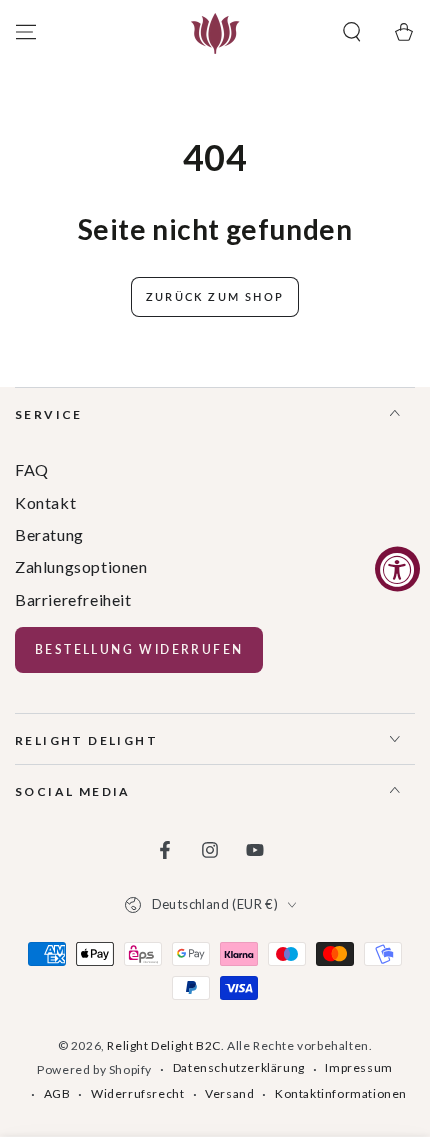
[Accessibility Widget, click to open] (397, 568)
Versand (229, 1093)
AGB (57, 1093)
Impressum (358, 1067)
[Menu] (26, 32)
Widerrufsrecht (137, 1093)
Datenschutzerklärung (239, 1067)
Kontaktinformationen (341, 1093)
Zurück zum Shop (215, 296)
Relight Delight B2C (163, 1045)
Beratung (49, 534)
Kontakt (45, 502)
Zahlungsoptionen (81, 566)
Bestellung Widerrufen (139, 649)
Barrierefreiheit (73, 599)
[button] (352, 32)
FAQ (32, 469)
